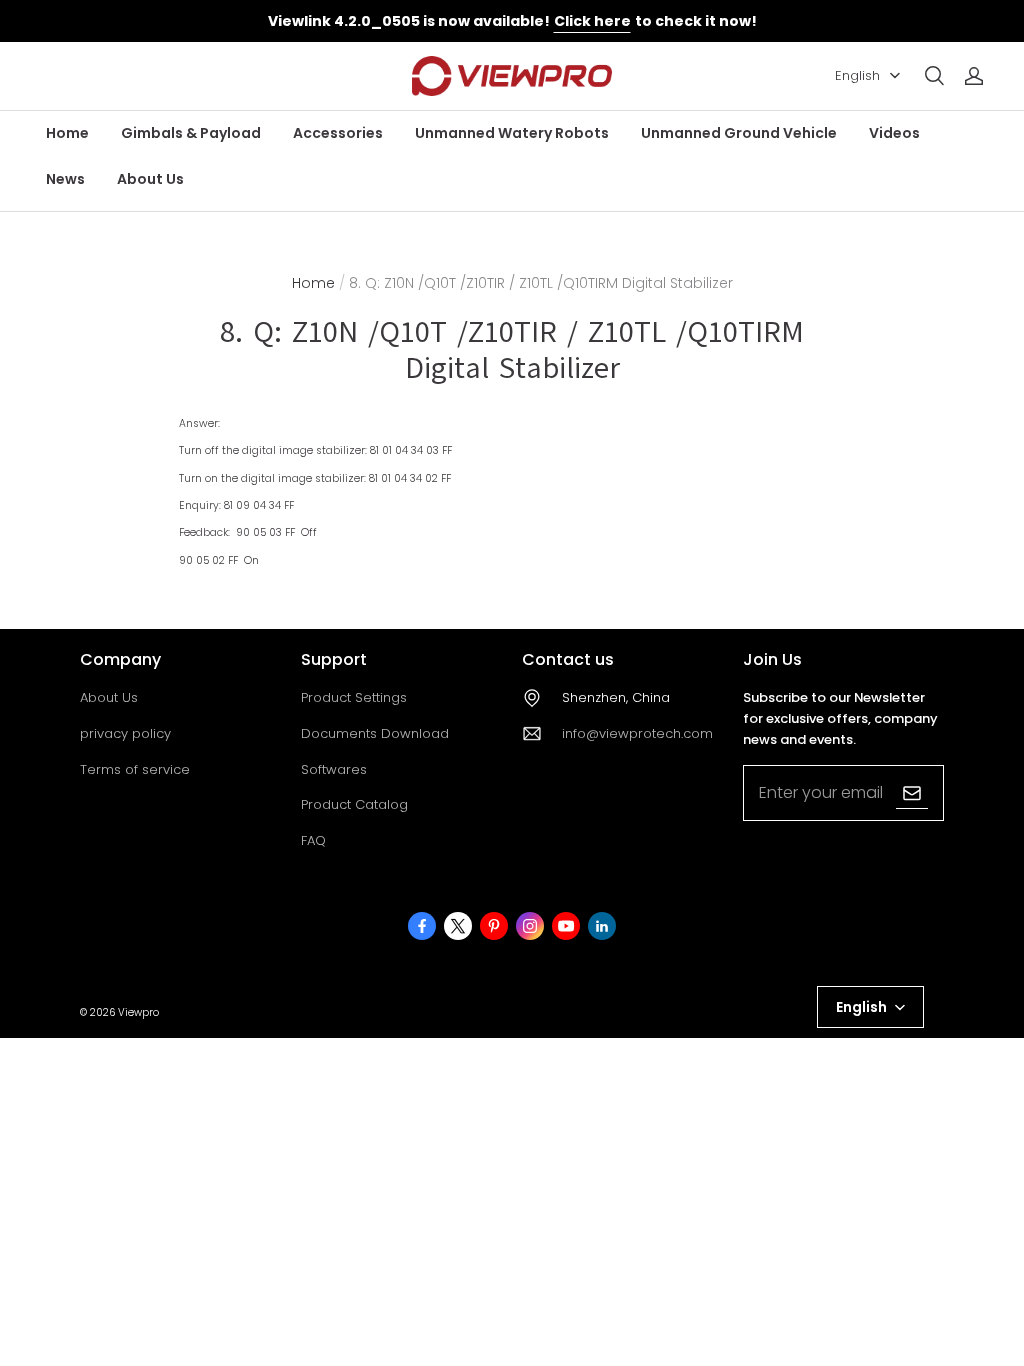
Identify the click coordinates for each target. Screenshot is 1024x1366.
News (65, 179)
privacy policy (125, 733)
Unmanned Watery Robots (512, 133)
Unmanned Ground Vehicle (739, 133)
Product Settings (354, 697)
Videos (894, 133)
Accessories (338, 133)
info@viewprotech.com (637, 733)
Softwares (334, 769)
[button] (934, 76)
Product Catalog (354, 804)
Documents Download (375, 733)
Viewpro (138, 1012)
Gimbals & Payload (191, 133)
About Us (150, 179)
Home (67, 133)
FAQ (313, 840)
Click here (592, 21)
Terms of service (135, 769)
